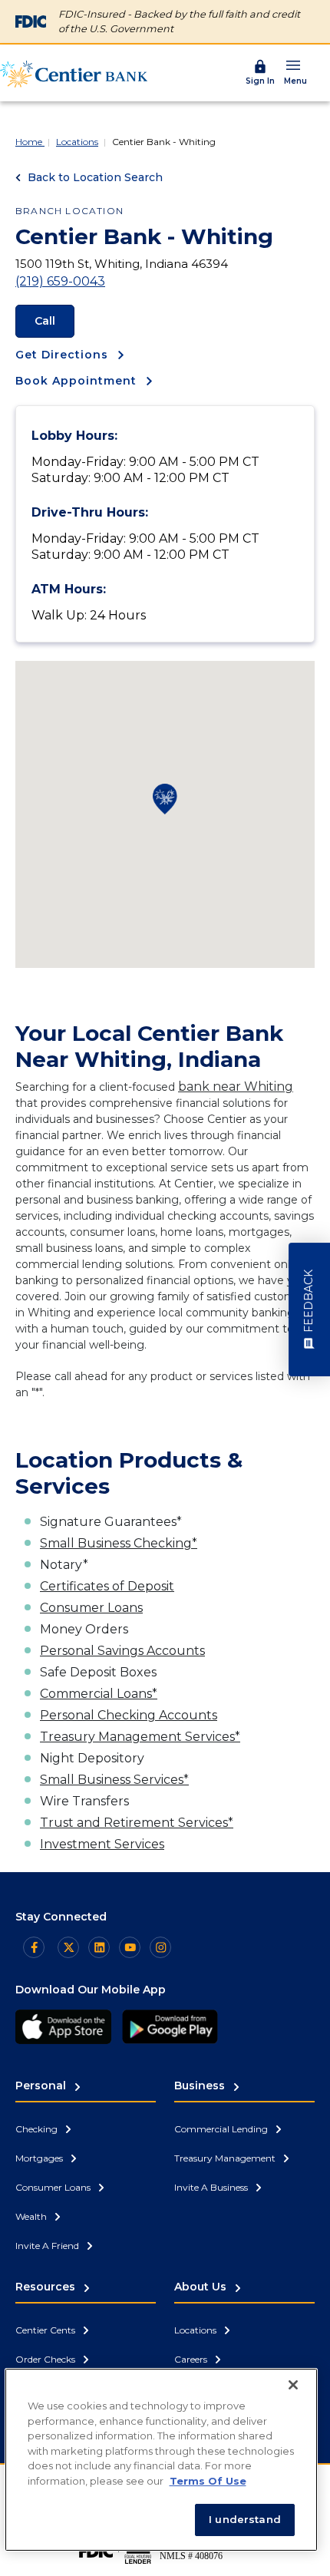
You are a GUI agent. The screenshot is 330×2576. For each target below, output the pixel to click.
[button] (295, 72)
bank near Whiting (236, 1087)
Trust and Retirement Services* (137, 1823)
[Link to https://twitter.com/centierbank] (68, 1947)
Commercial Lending (222, 2129)
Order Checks (46, 2359)
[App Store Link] (63, 2027)
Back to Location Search (94, 177)
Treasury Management (226, 2158)
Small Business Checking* (119, 1543)
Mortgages (40, 2158)
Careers (192, 2359)
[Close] (293, 2385)
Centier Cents (46, 2330)
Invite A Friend (48, 2246)
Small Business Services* (114, 1780)
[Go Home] (74, 74)
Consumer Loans (91, 1608)
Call (45, 321)
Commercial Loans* (99, 1694)
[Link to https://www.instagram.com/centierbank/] (160, 1947)
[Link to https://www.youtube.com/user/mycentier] (130, 1947)
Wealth (32, 2216)
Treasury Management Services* (140, 1737)
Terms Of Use (208, 2481)
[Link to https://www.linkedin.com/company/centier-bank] (99, 1947)
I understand (245, 2519)
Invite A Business (212, 2187)
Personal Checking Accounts (129, 1715)
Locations (77, 142)
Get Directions (64, 355)
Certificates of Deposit (107, 1586)
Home (30, 142)
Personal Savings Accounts (122, 1651)
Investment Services (102, 1844)
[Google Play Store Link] (170, 2027)
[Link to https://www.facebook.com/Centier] (34, 1947)
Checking (38, 2129)
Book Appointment (78, 381)
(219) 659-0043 (60, 281)
